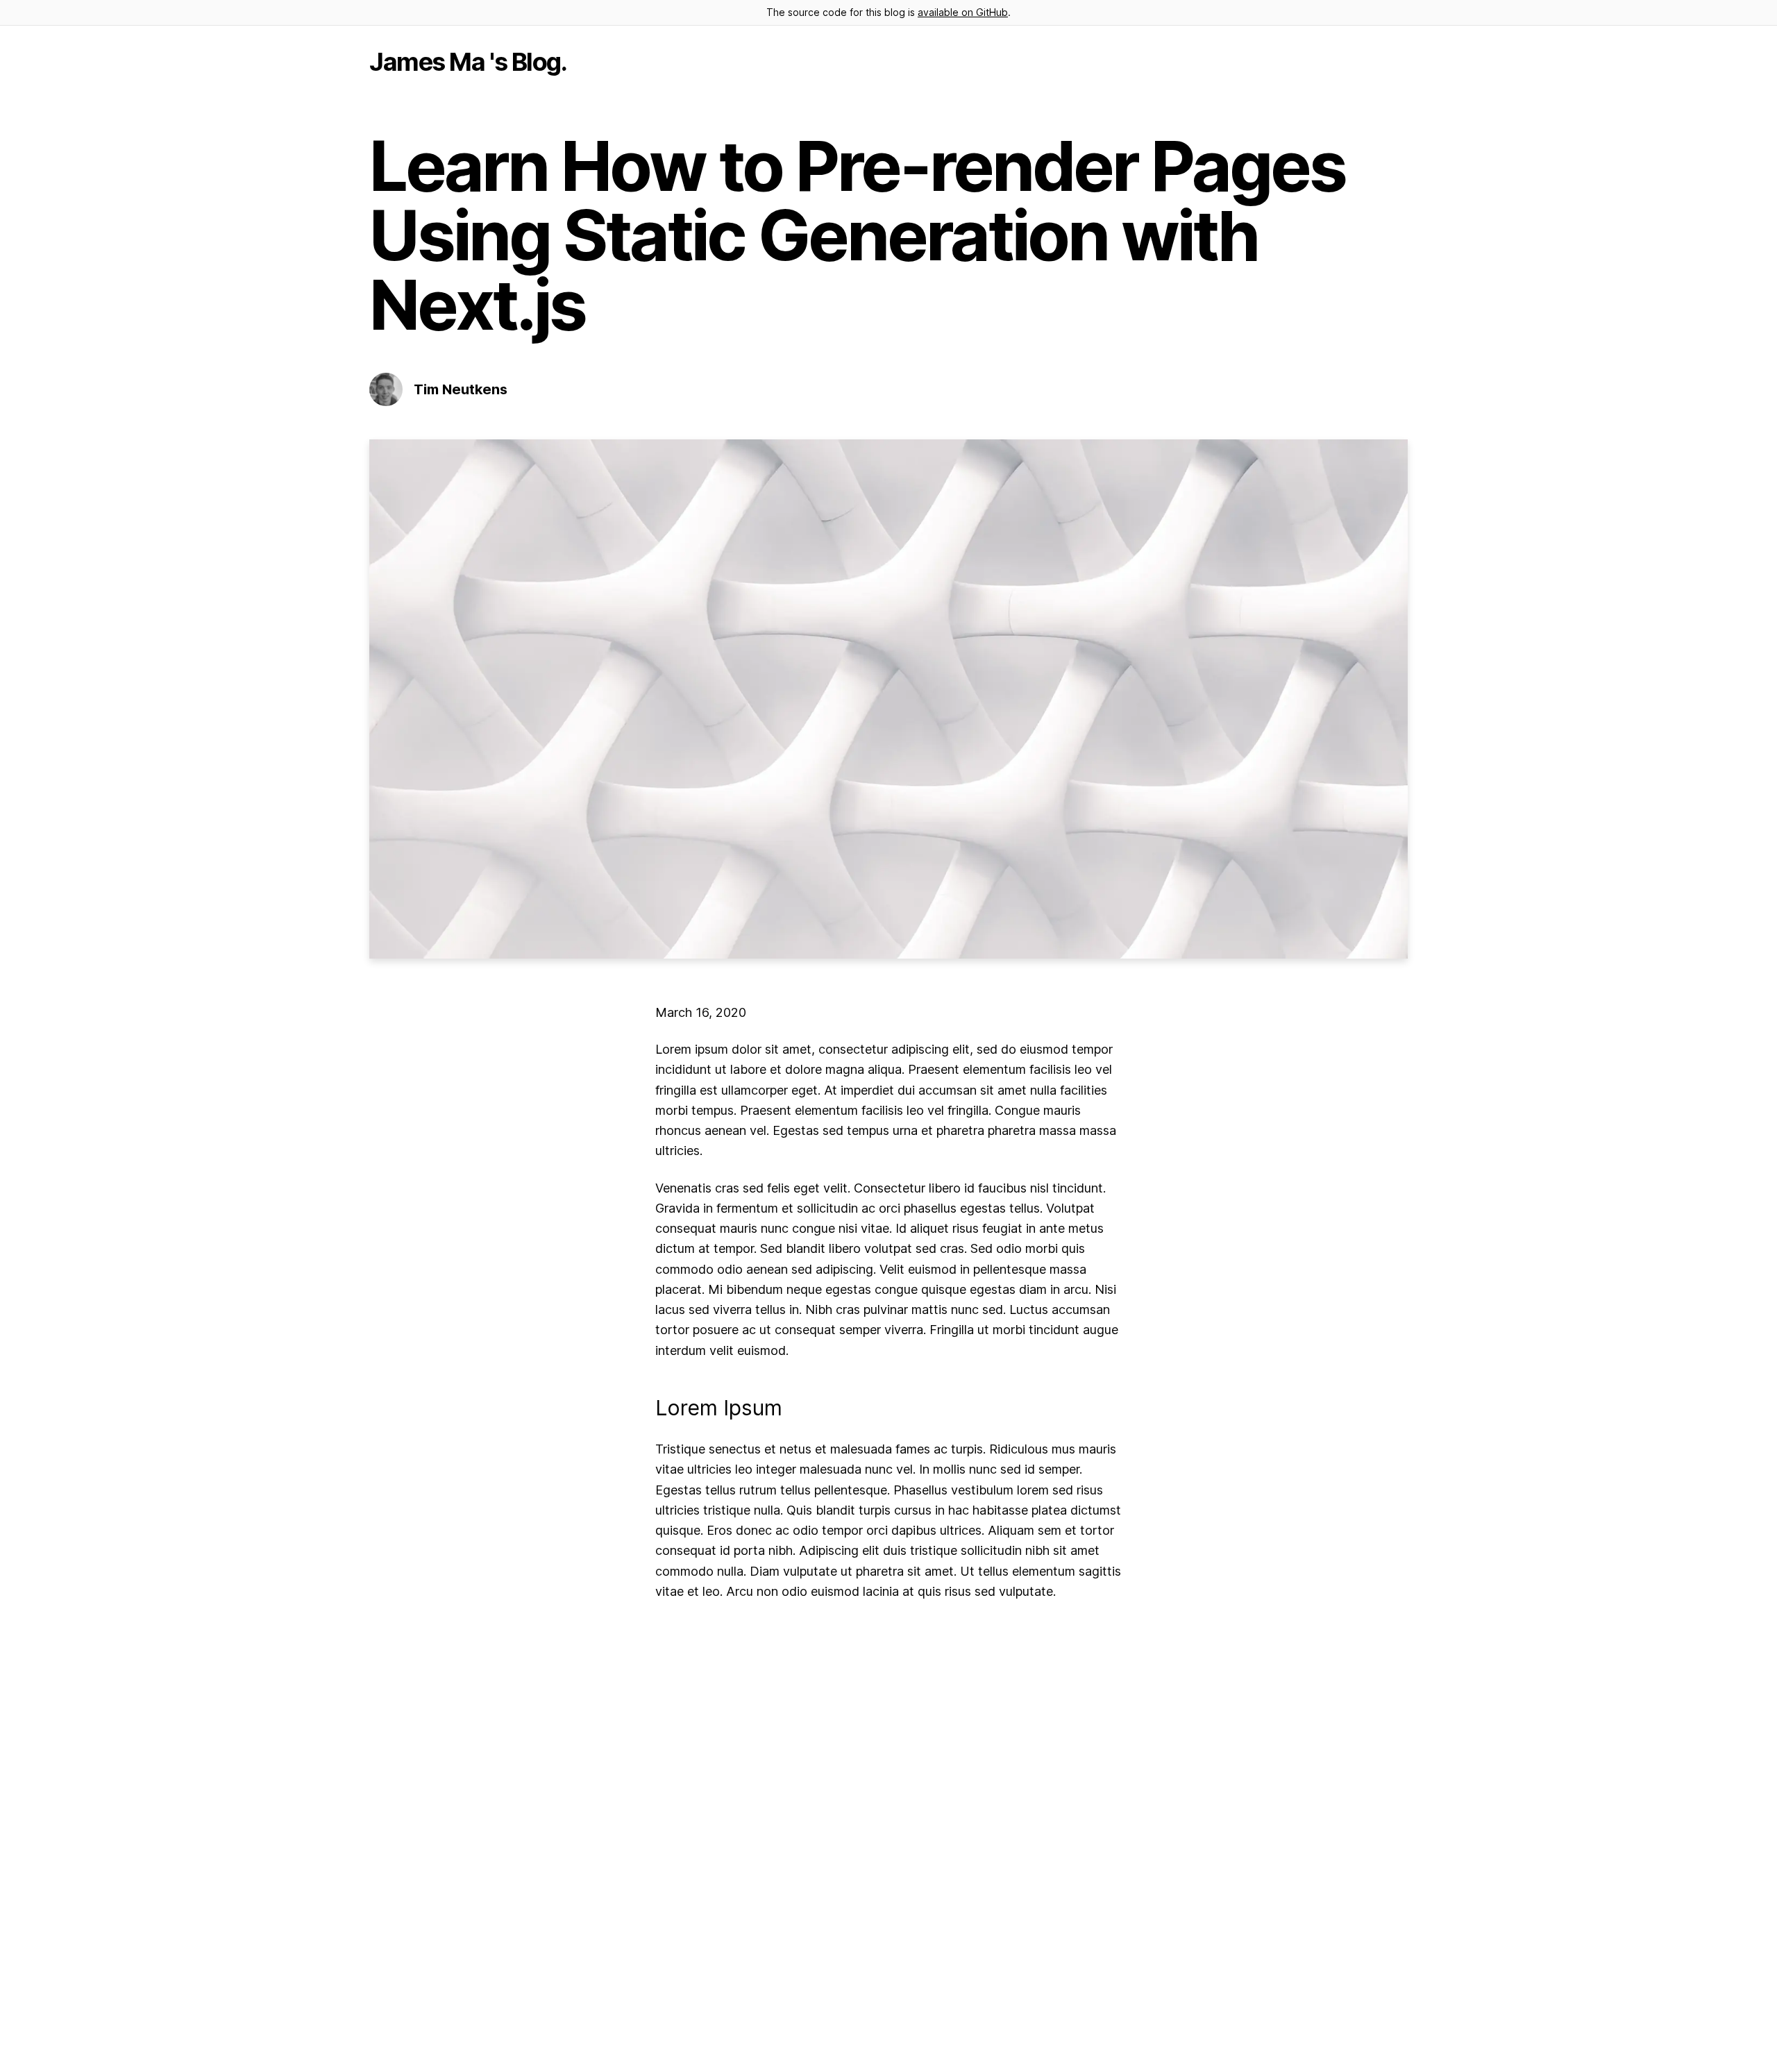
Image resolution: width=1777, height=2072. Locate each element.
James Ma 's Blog (465, 62)
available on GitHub (963, 12)
